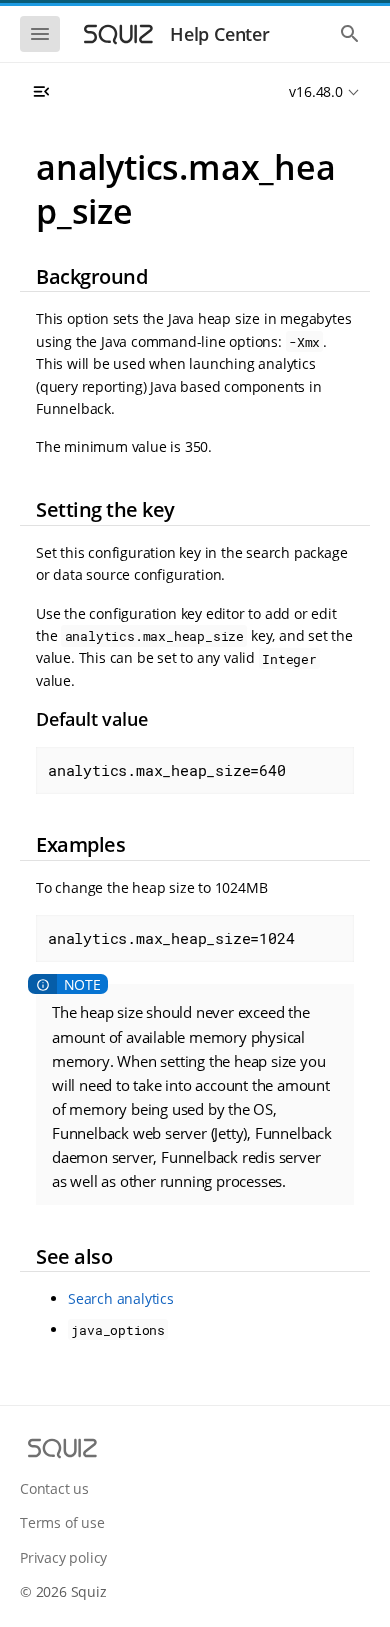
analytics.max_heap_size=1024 (171, 938)
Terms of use (62, 1522)
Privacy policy (63, 1557)
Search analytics (121, 1298)
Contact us (54, 1488)
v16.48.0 (315, 91)
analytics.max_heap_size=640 (167, 770)
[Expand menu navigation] (41, 92)
